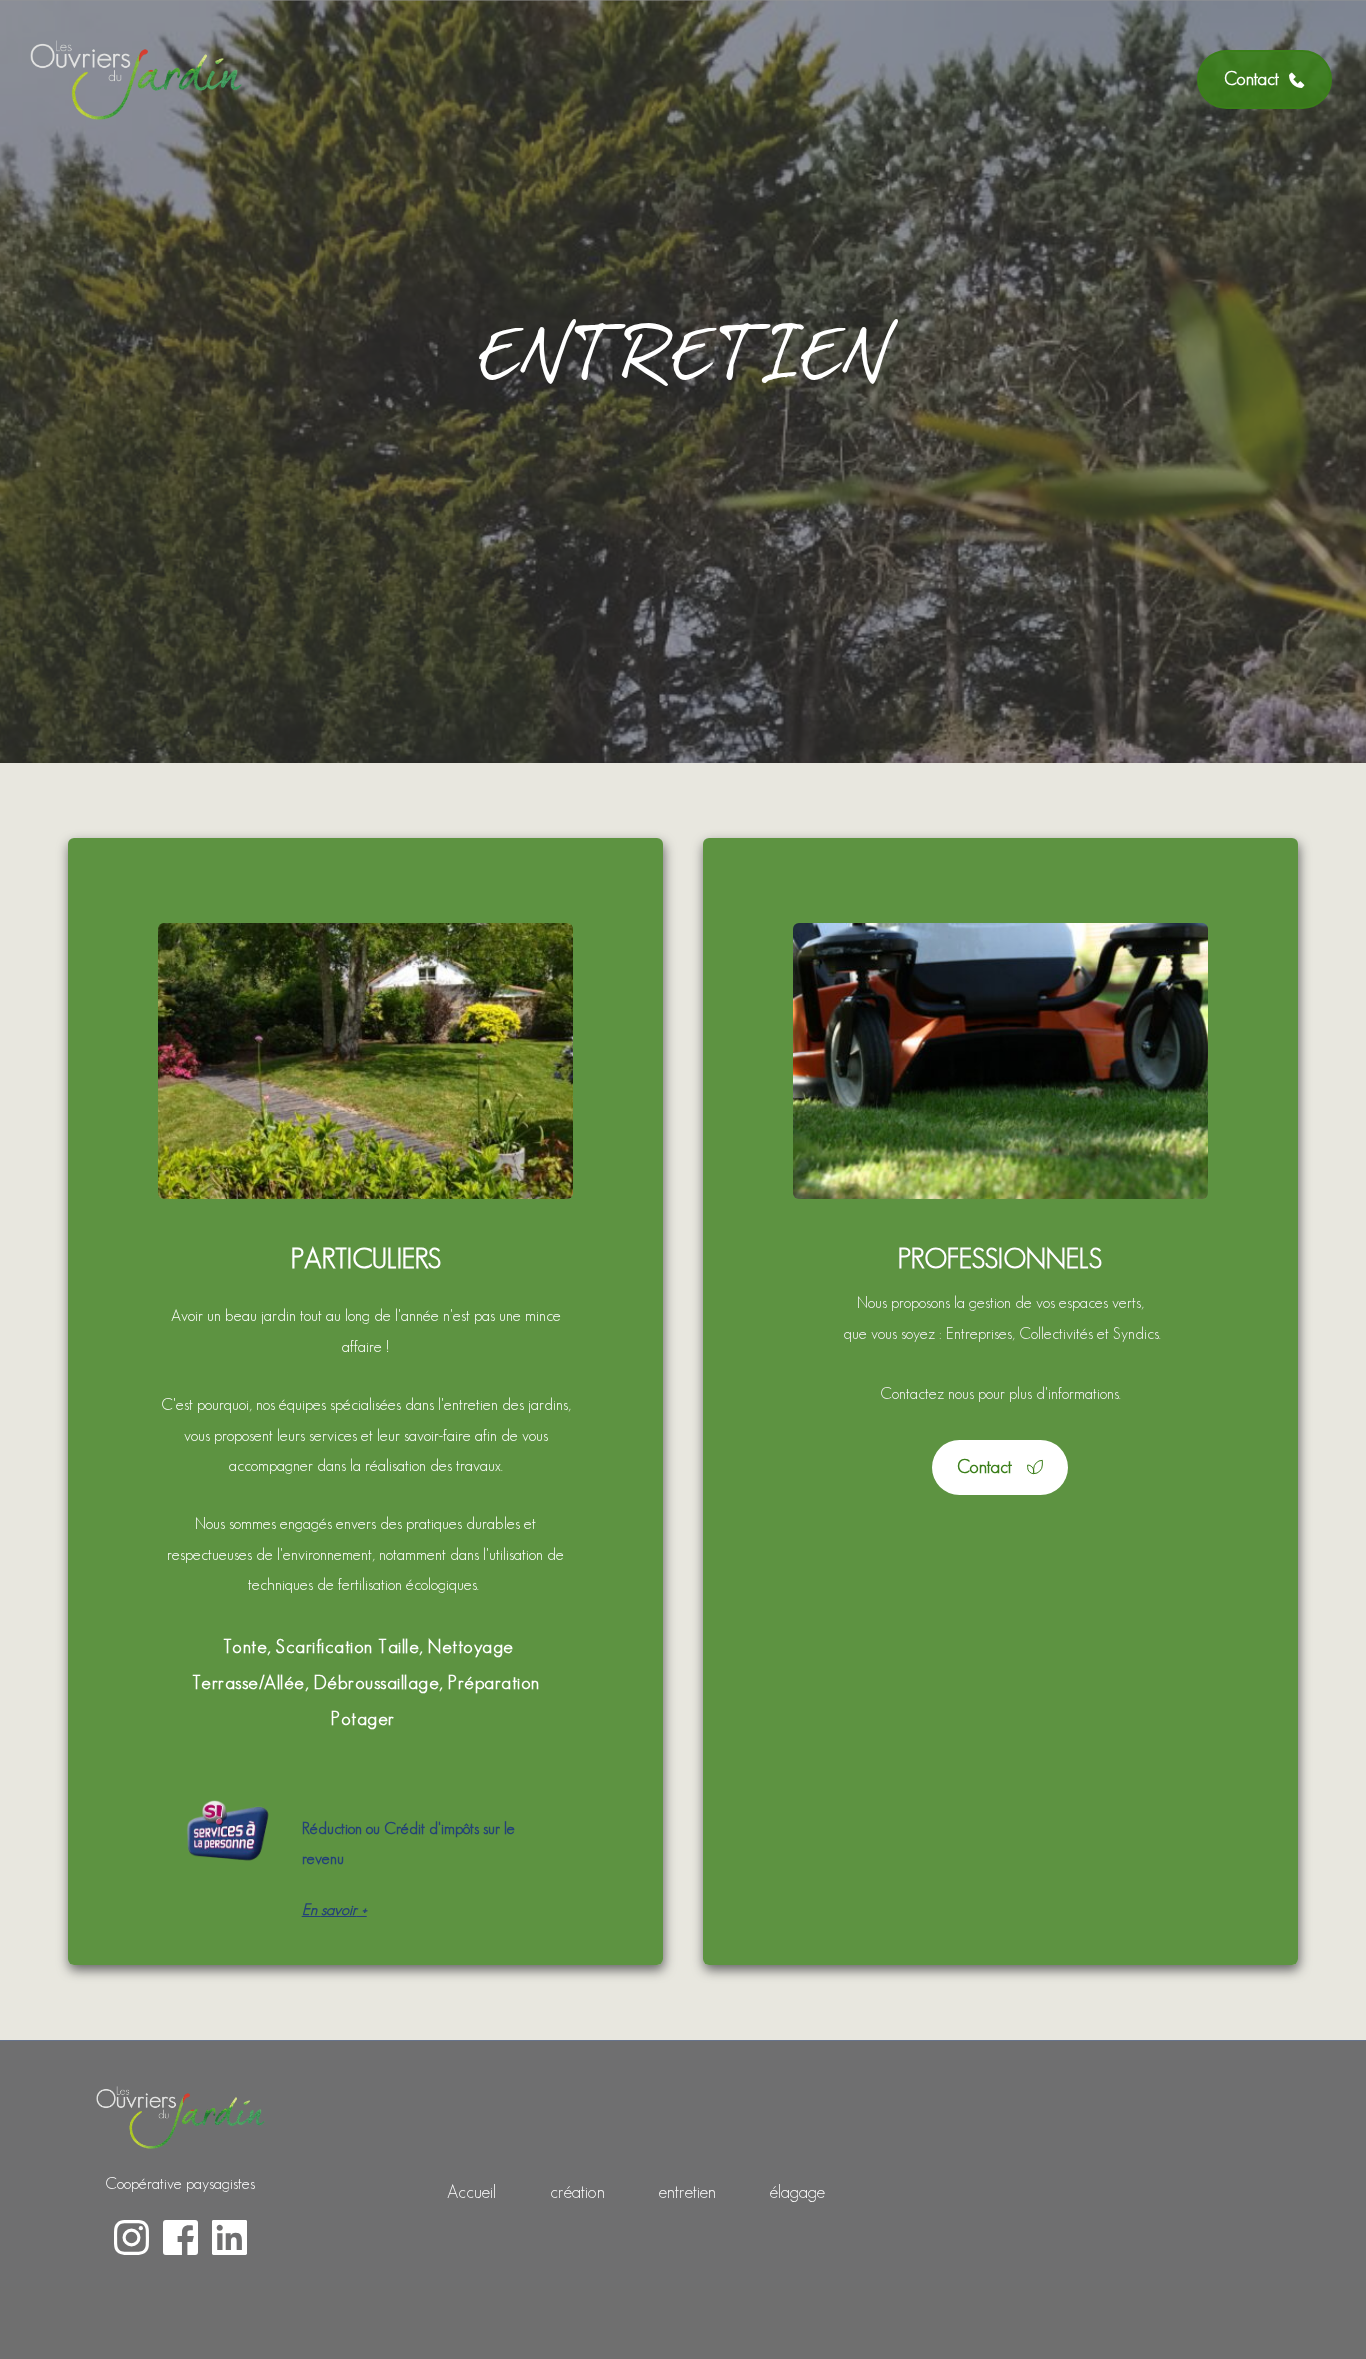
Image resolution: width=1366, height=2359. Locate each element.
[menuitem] (471, 2192)
